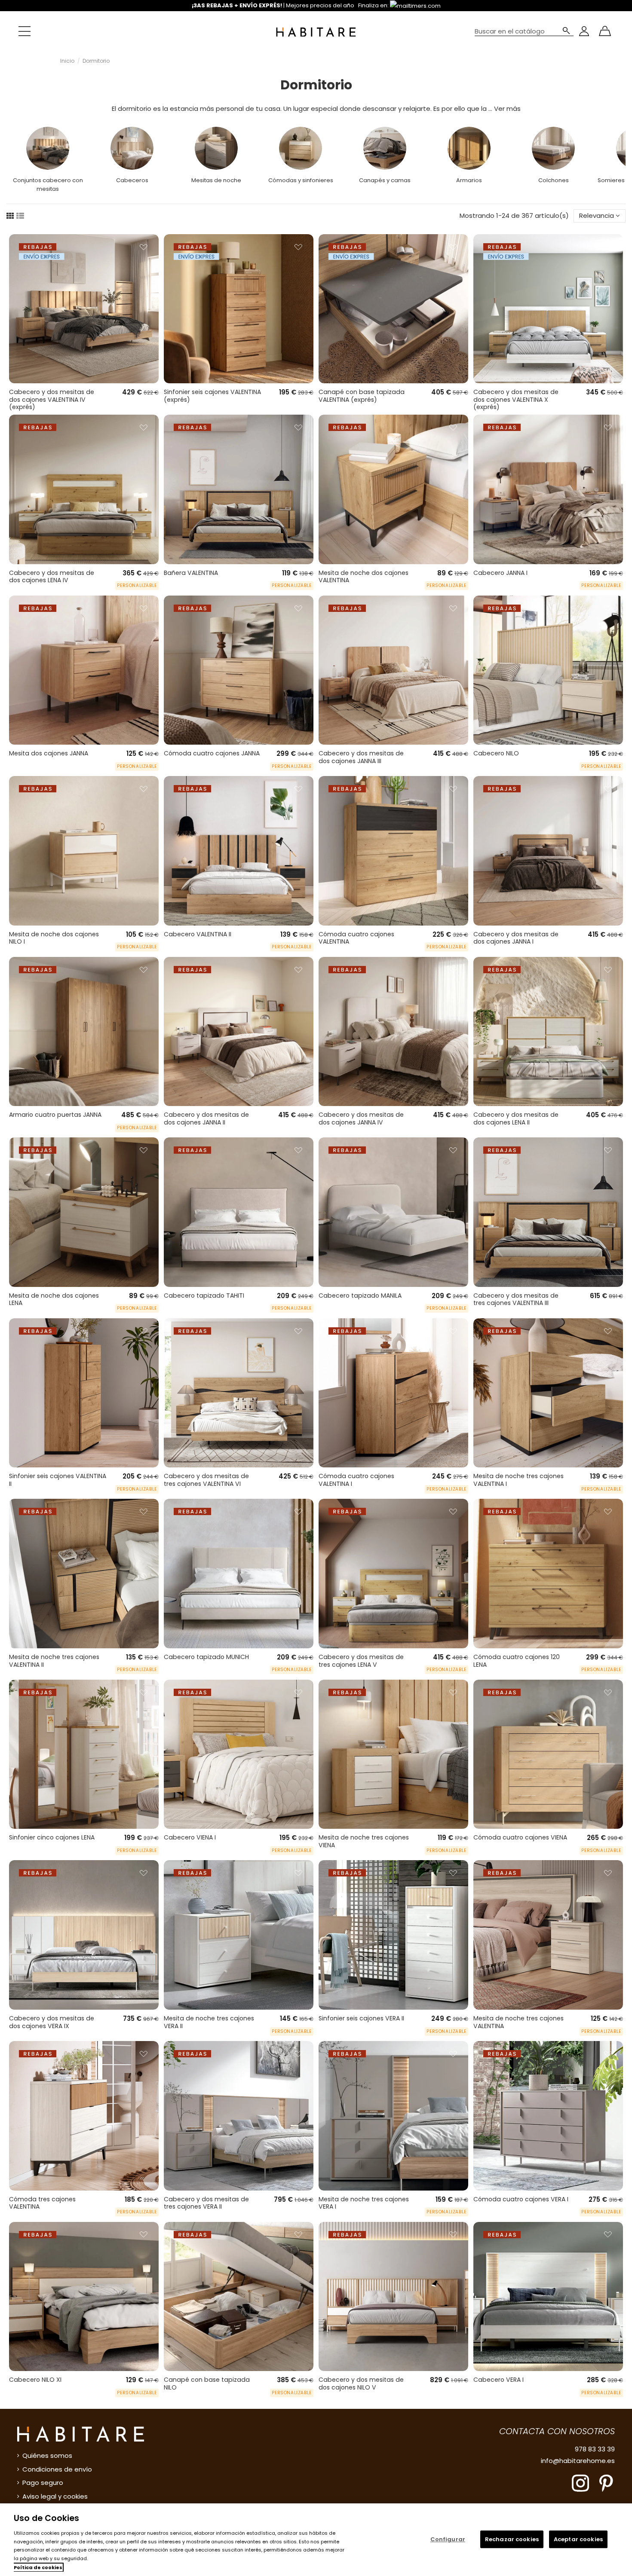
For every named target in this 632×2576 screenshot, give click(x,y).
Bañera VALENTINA (191, 573)
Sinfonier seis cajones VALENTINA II (58, 1480)
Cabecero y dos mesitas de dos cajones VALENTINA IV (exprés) (52, 399)
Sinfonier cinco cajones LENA (52, 1837)
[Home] (316, 31)
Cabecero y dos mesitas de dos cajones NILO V (361, 2383)
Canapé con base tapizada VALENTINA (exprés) (362, 396)
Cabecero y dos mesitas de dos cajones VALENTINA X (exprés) (516, 399)
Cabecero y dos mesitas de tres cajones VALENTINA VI (206, 1480)
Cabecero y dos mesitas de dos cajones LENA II (516, 1118)
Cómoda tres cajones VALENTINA (42, 2203)
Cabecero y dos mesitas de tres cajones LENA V (361, 1661)
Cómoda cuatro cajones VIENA (520, 1837)
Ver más (507, 108)
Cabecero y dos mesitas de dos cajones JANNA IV (361, 1118)
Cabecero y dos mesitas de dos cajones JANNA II (206, 1118)
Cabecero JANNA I (500, 573)
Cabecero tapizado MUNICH (206, 1657)
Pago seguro (43, 2483)
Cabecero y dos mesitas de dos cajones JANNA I (516, 938)
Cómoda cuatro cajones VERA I (521, 2199)
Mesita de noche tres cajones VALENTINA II (54, 1661)
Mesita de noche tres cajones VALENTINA (518, 2022)
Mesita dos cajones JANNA (49, 753)
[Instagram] (580, 2483)
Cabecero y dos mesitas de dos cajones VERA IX (52, 2022)
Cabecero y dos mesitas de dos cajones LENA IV (52, 577)
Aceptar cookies (578, 2539)
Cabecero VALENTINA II (198, 934)
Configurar (448, 2539)
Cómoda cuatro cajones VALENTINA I (356, 1480)
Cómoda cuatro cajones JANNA (212, 753)
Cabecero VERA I (499, 2380)
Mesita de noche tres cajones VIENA (364, 1841)
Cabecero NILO (496, 753)
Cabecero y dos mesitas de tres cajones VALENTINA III (516, 1299)
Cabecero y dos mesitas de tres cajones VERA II (206, 2203)
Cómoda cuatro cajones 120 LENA (517, 1661)
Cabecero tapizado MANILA (360, 1296)
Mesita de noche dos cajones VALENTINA (364, 577)
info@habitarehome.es (578, 2461)
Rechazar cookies (512, 2539)
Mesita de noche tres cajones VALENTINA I (518, 1480)
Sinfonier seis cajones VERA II (361, 2018)
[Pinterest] (606, 2483)
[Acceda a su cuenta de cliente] (584, 31)
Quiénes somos (47, 2455)
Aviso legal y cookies (55, 2496)
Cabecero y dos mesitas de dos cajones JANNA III (361, 757)
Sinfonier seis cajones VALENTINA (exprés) (212, 396)
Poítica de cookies (38, 2567)
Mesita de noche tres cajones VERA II (209, 2022)
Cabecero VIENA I (190, 1837)
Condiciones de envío (57, 2469)
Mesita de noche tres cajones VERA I (364, 2203)
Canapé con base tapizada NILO (207, 2383)
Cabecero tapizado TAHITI (204, 1296)
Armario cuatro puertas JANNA (55, 1115)
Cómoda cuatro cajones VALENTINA (356, 938)
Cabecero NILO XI (35, 2380)
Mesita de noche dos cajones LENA (54, 1299)
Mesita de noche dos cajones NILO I (54, 938)
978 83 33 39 (595, 2449)
